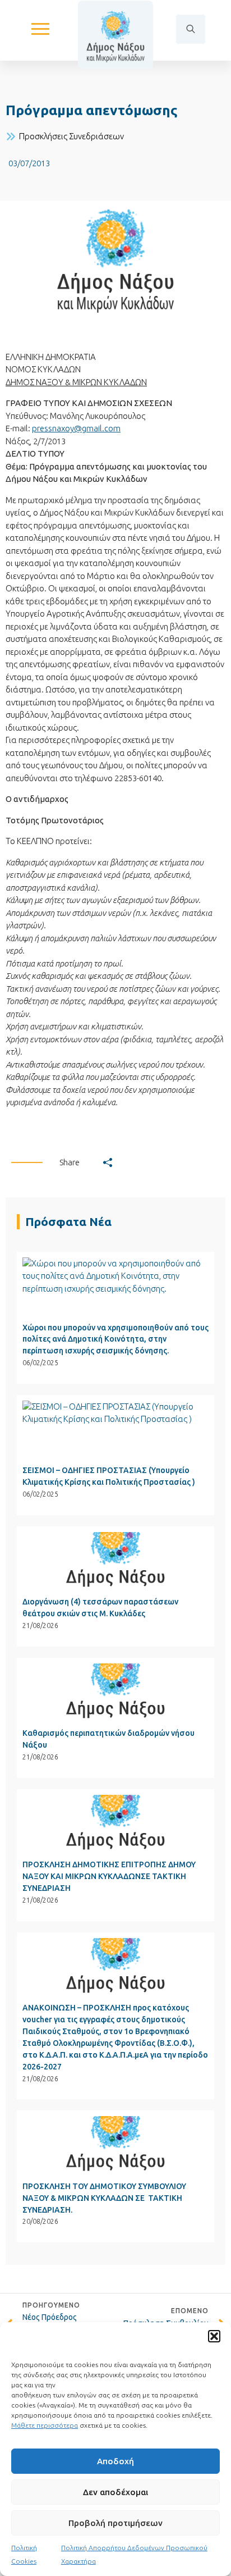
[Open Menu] (40, 29)
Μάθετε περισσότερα (45, 2425)
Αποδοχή (115, 2461)
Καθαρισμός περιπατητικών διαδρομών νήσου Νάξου (108, 1739)
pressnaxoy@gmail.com (76, 428)
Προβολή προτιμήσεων (115, 2523)
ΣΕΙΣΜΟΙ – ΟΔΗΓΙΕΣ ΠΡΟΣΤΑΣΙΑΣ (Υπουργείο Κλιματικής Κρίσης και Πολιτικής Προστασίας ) (109, 1476)
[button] (214, 2336)
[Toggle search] (191, 29)
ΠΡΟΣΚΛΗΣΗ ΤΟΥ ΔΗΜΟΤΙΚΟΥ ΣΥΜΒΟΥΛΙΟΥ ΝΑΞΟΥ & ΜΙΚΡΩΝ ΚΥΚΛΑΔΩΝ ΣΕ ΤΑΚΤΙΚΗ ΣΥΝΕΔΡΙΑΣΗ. (104, 2198)
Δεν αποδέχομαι (115, 2492)
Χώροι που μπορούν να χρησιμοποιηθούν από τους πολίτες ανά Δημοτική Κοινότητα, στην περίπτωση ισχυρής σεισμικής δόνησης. (115, 1339)
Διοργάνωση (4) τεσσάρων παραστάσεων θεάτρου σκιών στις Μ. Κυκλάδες (100, 1608)
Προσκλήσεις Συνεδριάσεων (71, 136)
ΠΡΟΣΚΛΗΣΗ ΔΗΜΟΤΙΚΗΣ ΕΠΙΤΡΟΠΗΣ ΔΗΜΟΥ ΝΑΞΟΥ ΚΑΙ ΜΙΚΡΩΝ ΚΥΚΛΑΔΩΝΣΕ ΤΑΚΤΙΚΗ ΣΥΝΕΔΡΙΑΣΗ (109, 1876)
